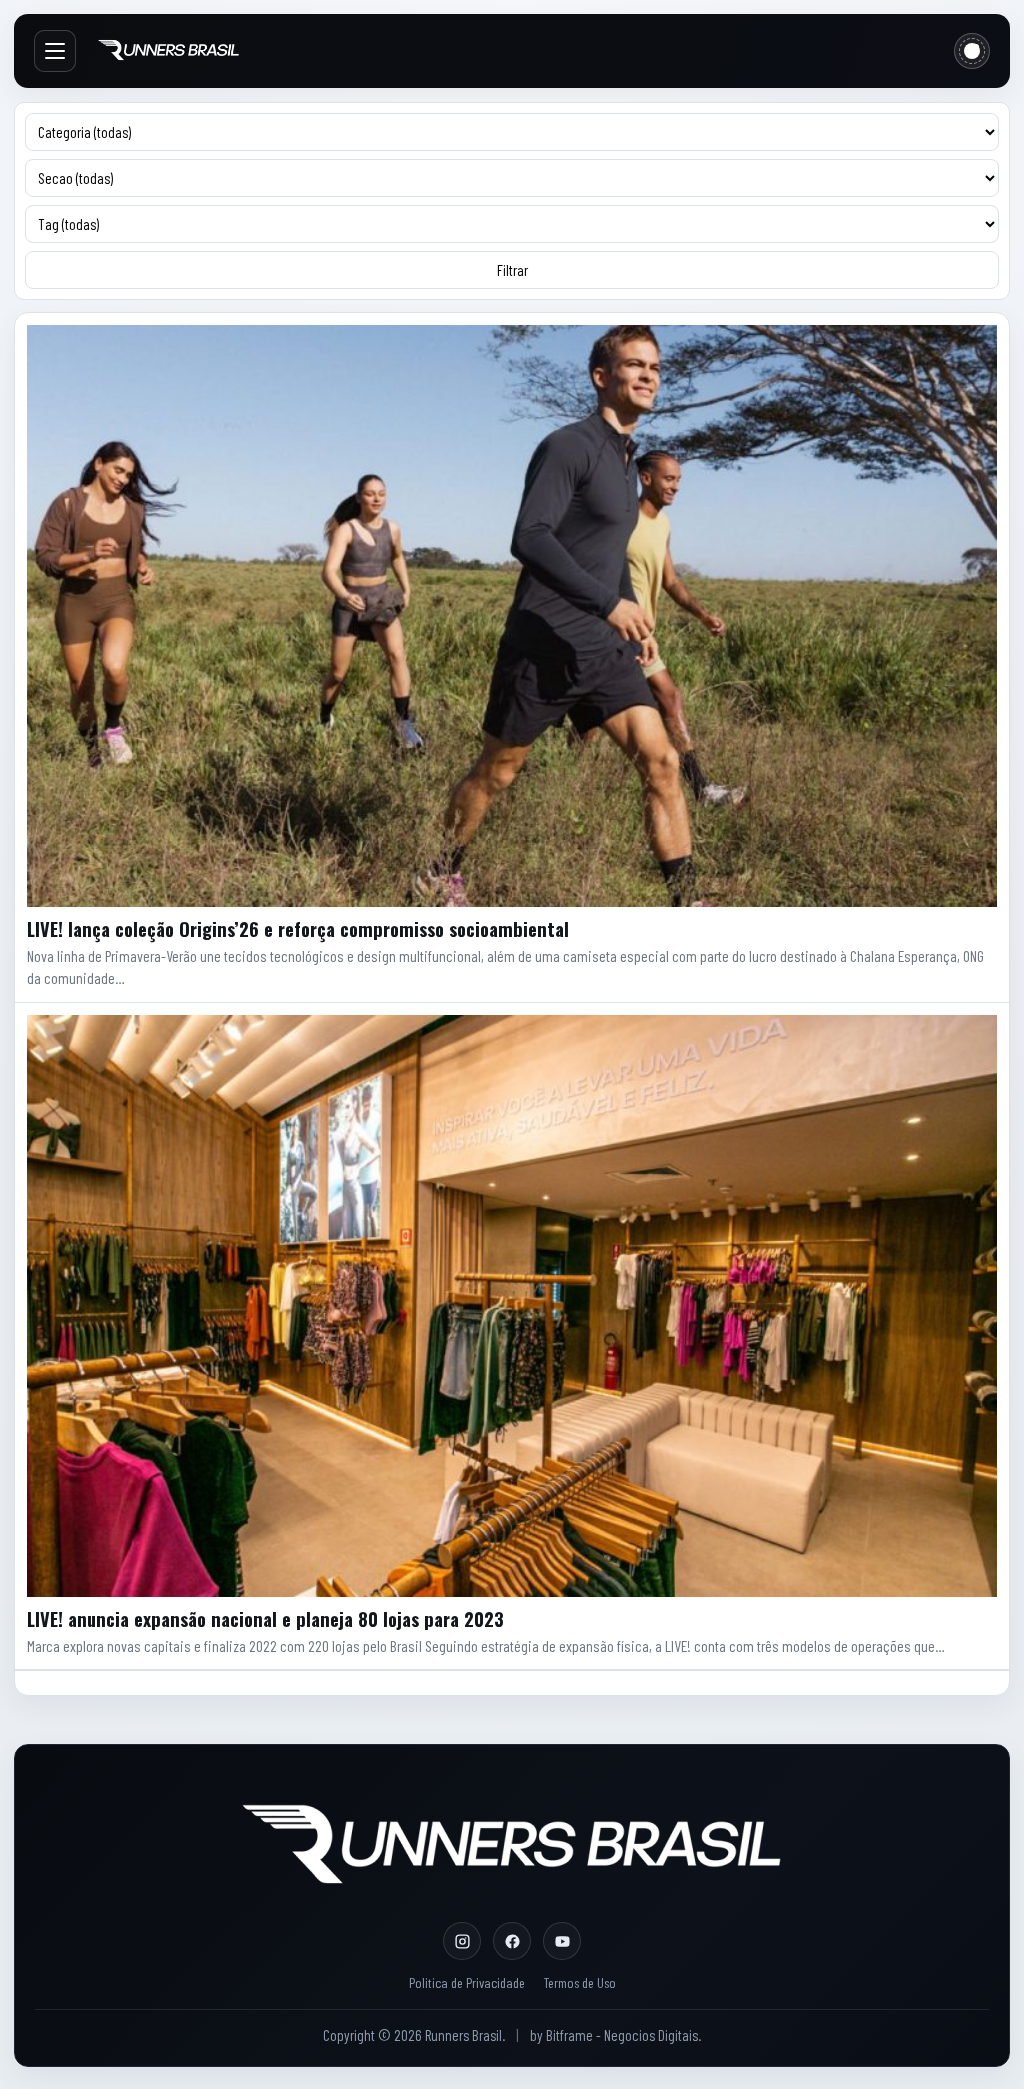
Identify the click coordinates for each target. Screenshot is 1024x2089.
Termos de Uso (579, 1982)
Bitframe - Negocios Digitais (622, 2035)
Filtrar (512, 270)
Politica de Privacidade (467, 1982)
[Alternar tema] (972, 51)
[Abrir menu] (55, 51)
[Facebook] (512, 1941)
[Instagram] (462, 1941)
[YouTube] (562, 1941)
